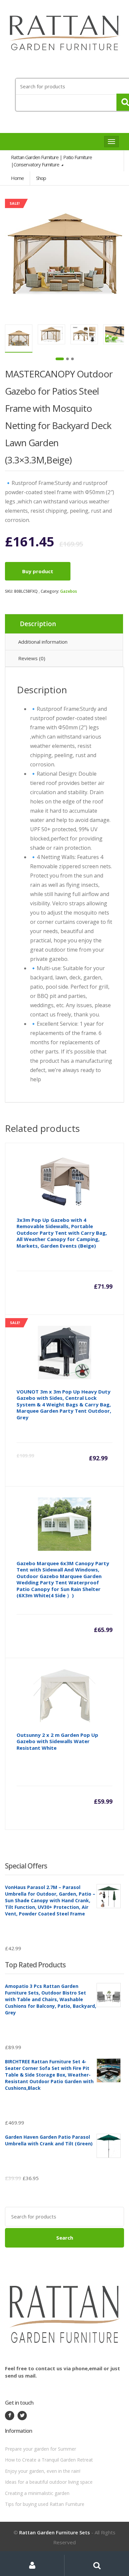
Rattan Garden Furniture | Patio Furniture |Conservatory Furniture (51, 161)
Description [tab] (38, 624)
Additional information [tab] (43, 642)
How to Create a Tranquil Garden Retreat (49, 2460)
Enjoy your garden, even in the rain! (43, 2471)
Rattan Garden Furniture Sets (55, 2532)
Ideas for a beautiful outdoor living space (49, 2482)
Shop (41, 178)
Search (65, 2238)
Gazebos (69, 591)
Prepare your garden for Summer (41, 2449)
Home (17, 178)
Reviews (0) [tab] (32, 658)
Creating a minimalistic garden (37, 2493)
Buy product (38, 571)
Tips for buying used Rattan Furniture (45, 2504)
